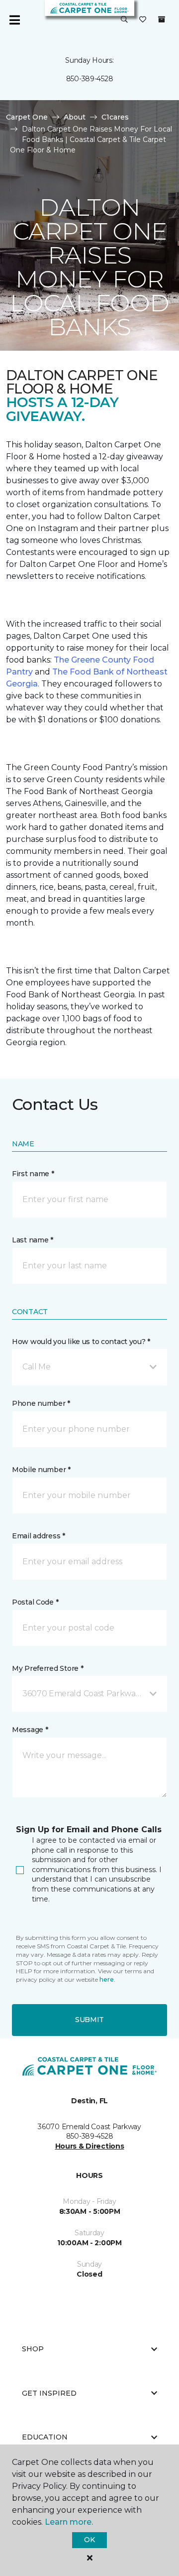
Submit (89, 2020)
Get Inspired (49, 2393)
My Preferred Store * (47, 1668)
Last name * (33, 1240)
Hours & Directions (90, 2146)
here (107, 1979)
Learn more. (69, 2522)
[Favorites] (143, 20)
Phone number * (41, 1403)
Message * (30, 1730)
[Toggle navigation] (14, 20)
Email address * (39, 1536)
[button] (124, 20)
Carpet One (27, 117)
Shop (33, 2349)
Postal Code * (35, 1602)
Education (45, 2437)
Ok (89, 2540)
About (75, 117)
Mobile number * (41, 1470)
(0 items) (162, 19)
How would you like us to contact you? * (81, 1342)
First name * (33, 1174)
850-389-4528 (90, 79)
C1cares (115, 117)
